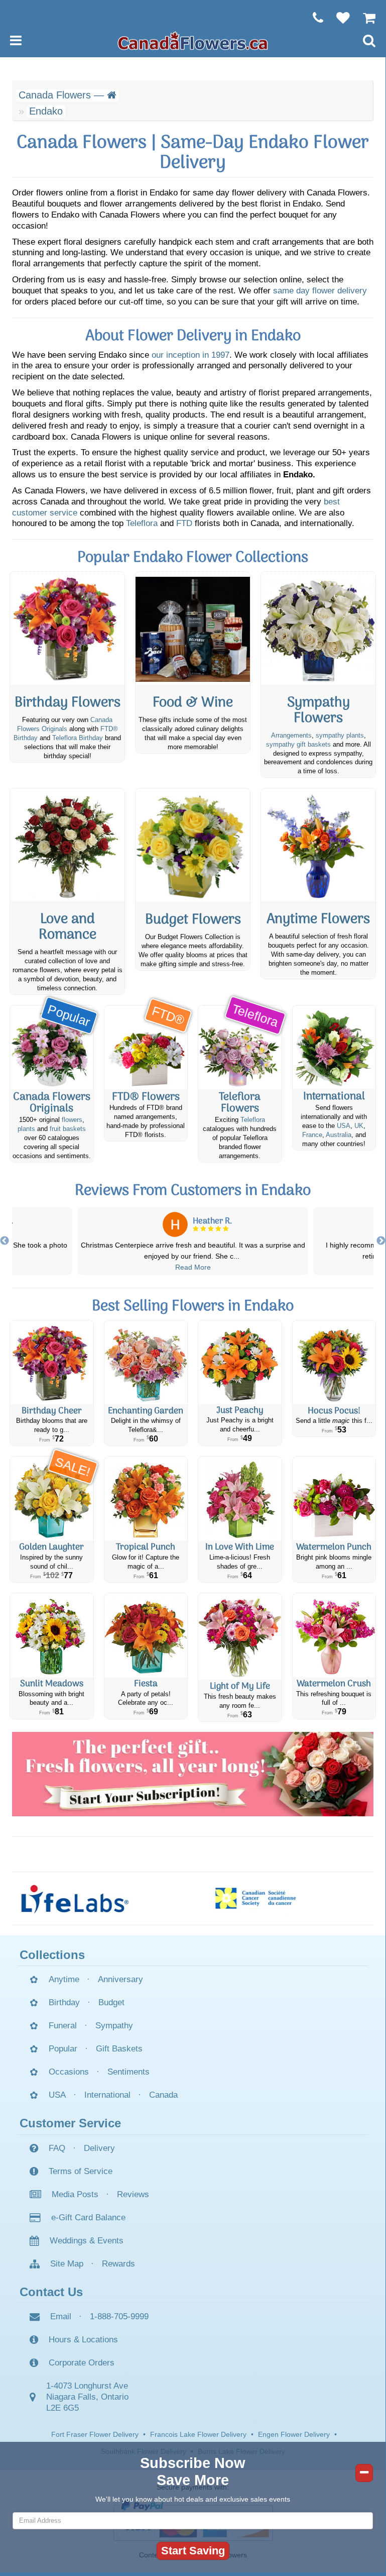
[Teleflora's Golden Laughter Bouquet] (52, 1499)
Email (61, 2316)
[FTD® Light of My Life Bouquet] (240, 1636)
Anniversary (120, 1979)
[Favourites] (338, 18)
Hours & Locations (83, 2340)
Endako (46, 111)
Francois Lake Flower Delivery (198, 2434)
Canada (163, 2095)
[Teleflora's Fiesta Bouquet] (146, 1635)
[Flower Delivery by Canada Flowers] (193, 40)
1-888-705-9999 (119, 2316)
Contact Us (51, 2292)
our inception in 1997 (190, 355)
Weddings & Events (87, 2241)
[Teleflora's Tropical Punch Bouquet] (146, 1499)
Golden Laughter (51, 1547)
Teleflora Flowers (240, 1103)
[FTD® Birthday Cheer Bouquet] (52, 1362)
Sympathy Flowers (318, 711)
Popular (63, 2049)
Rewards (118, 2264)
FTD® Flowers (146, 1097)
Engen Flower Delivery (294, 2434)
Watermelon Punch (334, 1547)
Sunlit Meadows (52, 1684)
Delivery (99, 2148)
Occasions (69, 2072)
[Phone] (313, 18)
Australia (339, 1135)
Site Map (67, 2264)
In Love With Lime (240, 1547)
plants (26, 1129)
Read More (193, 1267)
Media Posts (75, 2194)
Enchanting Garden (146, 1411)
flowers (72, 1120)
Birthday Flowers (68, 703)
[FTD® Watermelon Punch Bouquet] (334, 1499)
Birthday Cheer (52, 1411)
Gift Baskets (119, 2049)
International (334, 1097)
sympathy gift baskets (298, 745)
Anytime (64, 1979)
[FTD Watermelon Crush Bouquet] (334, 1635)
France (312, 1135)
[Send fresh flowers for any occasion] (318, 845)
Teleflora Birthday (78, 738)
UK (359, 1126)
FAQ (57, 2148)
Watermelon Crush (334, 1684)
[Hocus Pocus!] (334, 1362)
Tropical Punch (146, 1547)
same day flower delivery (320, 291)
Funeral (63, 2026)
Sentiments (128, 2072)
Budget (111, 2002)
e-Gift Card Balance (88, 2218)
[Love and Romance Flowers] (67, 845)
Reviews (133, 2194)
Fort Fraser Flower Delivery (95, 2434)
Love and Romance (68, 927)
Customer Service (70, 2123)
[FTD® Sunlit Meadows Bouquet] (52, 1635)
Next (381, 1241)
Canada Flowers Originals (52, 1103)
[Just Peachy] (240, 1362)
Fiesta (146, 1684)
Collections (52, 1955)
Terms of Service (81, 2171)
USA (344, 1126)
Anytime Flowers (318, 920)
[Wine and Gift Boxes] (193, 628)
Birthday (64, 2002)
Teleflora (142, 523)
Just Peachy (240, 1411)
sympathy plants (340, 736)
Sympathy (114, 2026)
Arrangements (291, 736)
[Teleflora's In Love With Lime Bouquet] (240, 1499)
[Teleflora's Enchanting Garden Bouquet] (146, 1362)
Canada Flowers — (63, 95)
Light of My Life (240, 1686)
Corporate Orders (82, 2363)
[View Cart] (364, 18)
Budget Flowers (193, 920)
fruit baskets (68, 1129)
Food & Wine (193, 703)
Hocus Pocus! (334, 1411)
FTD (184, 523)
